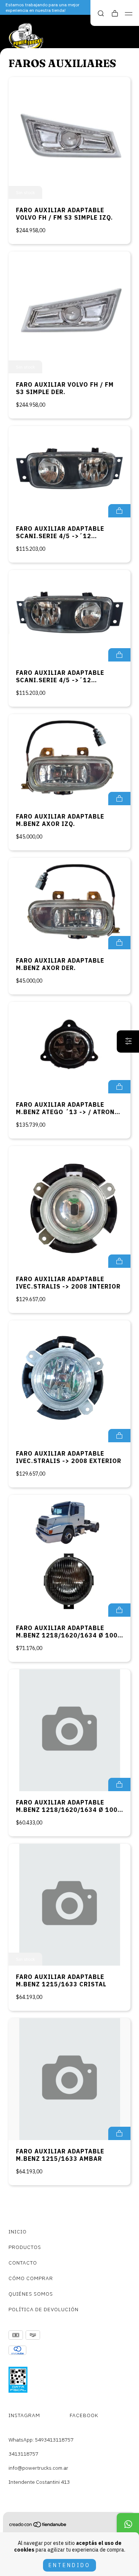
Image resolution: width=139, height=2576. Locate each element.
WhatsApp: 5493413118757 (41, 2440)
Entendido (69, 2565)
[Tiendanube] (38, 2526)
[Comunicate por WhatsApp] (128, 2524)
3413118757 (23, 2454)
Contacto (23, 2263)
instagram (24, 2415)
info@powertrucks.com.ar (38, 2468)
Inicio (18, 2232)
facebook (84, 2415)
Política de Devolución (44, 2309)
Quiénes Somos (31, 2294)
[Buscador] (101, 14)
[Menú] (129, 14)
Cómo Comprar (31, 2278)
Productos (25, 2247)
